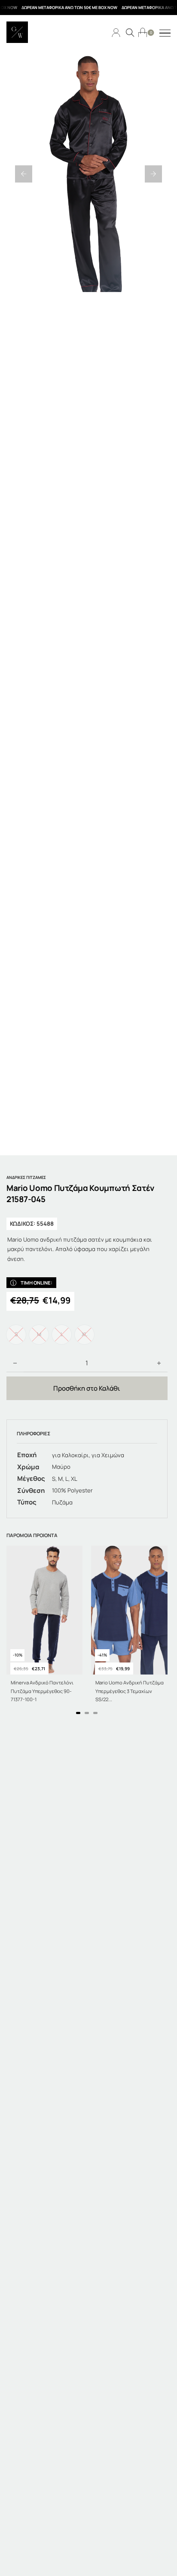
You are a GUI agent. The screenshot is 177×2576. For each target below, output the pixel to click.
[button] (24, 174)
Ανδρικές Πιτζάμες (26, 1177)
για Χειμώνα (108, 1455)
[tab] (78, 1713)
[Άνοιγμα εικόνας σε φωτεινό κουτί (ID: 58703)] (88, 174)
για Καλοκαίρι (70, 1455)
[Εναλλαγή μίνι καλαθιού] (143, 32)
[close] (165, 33)
